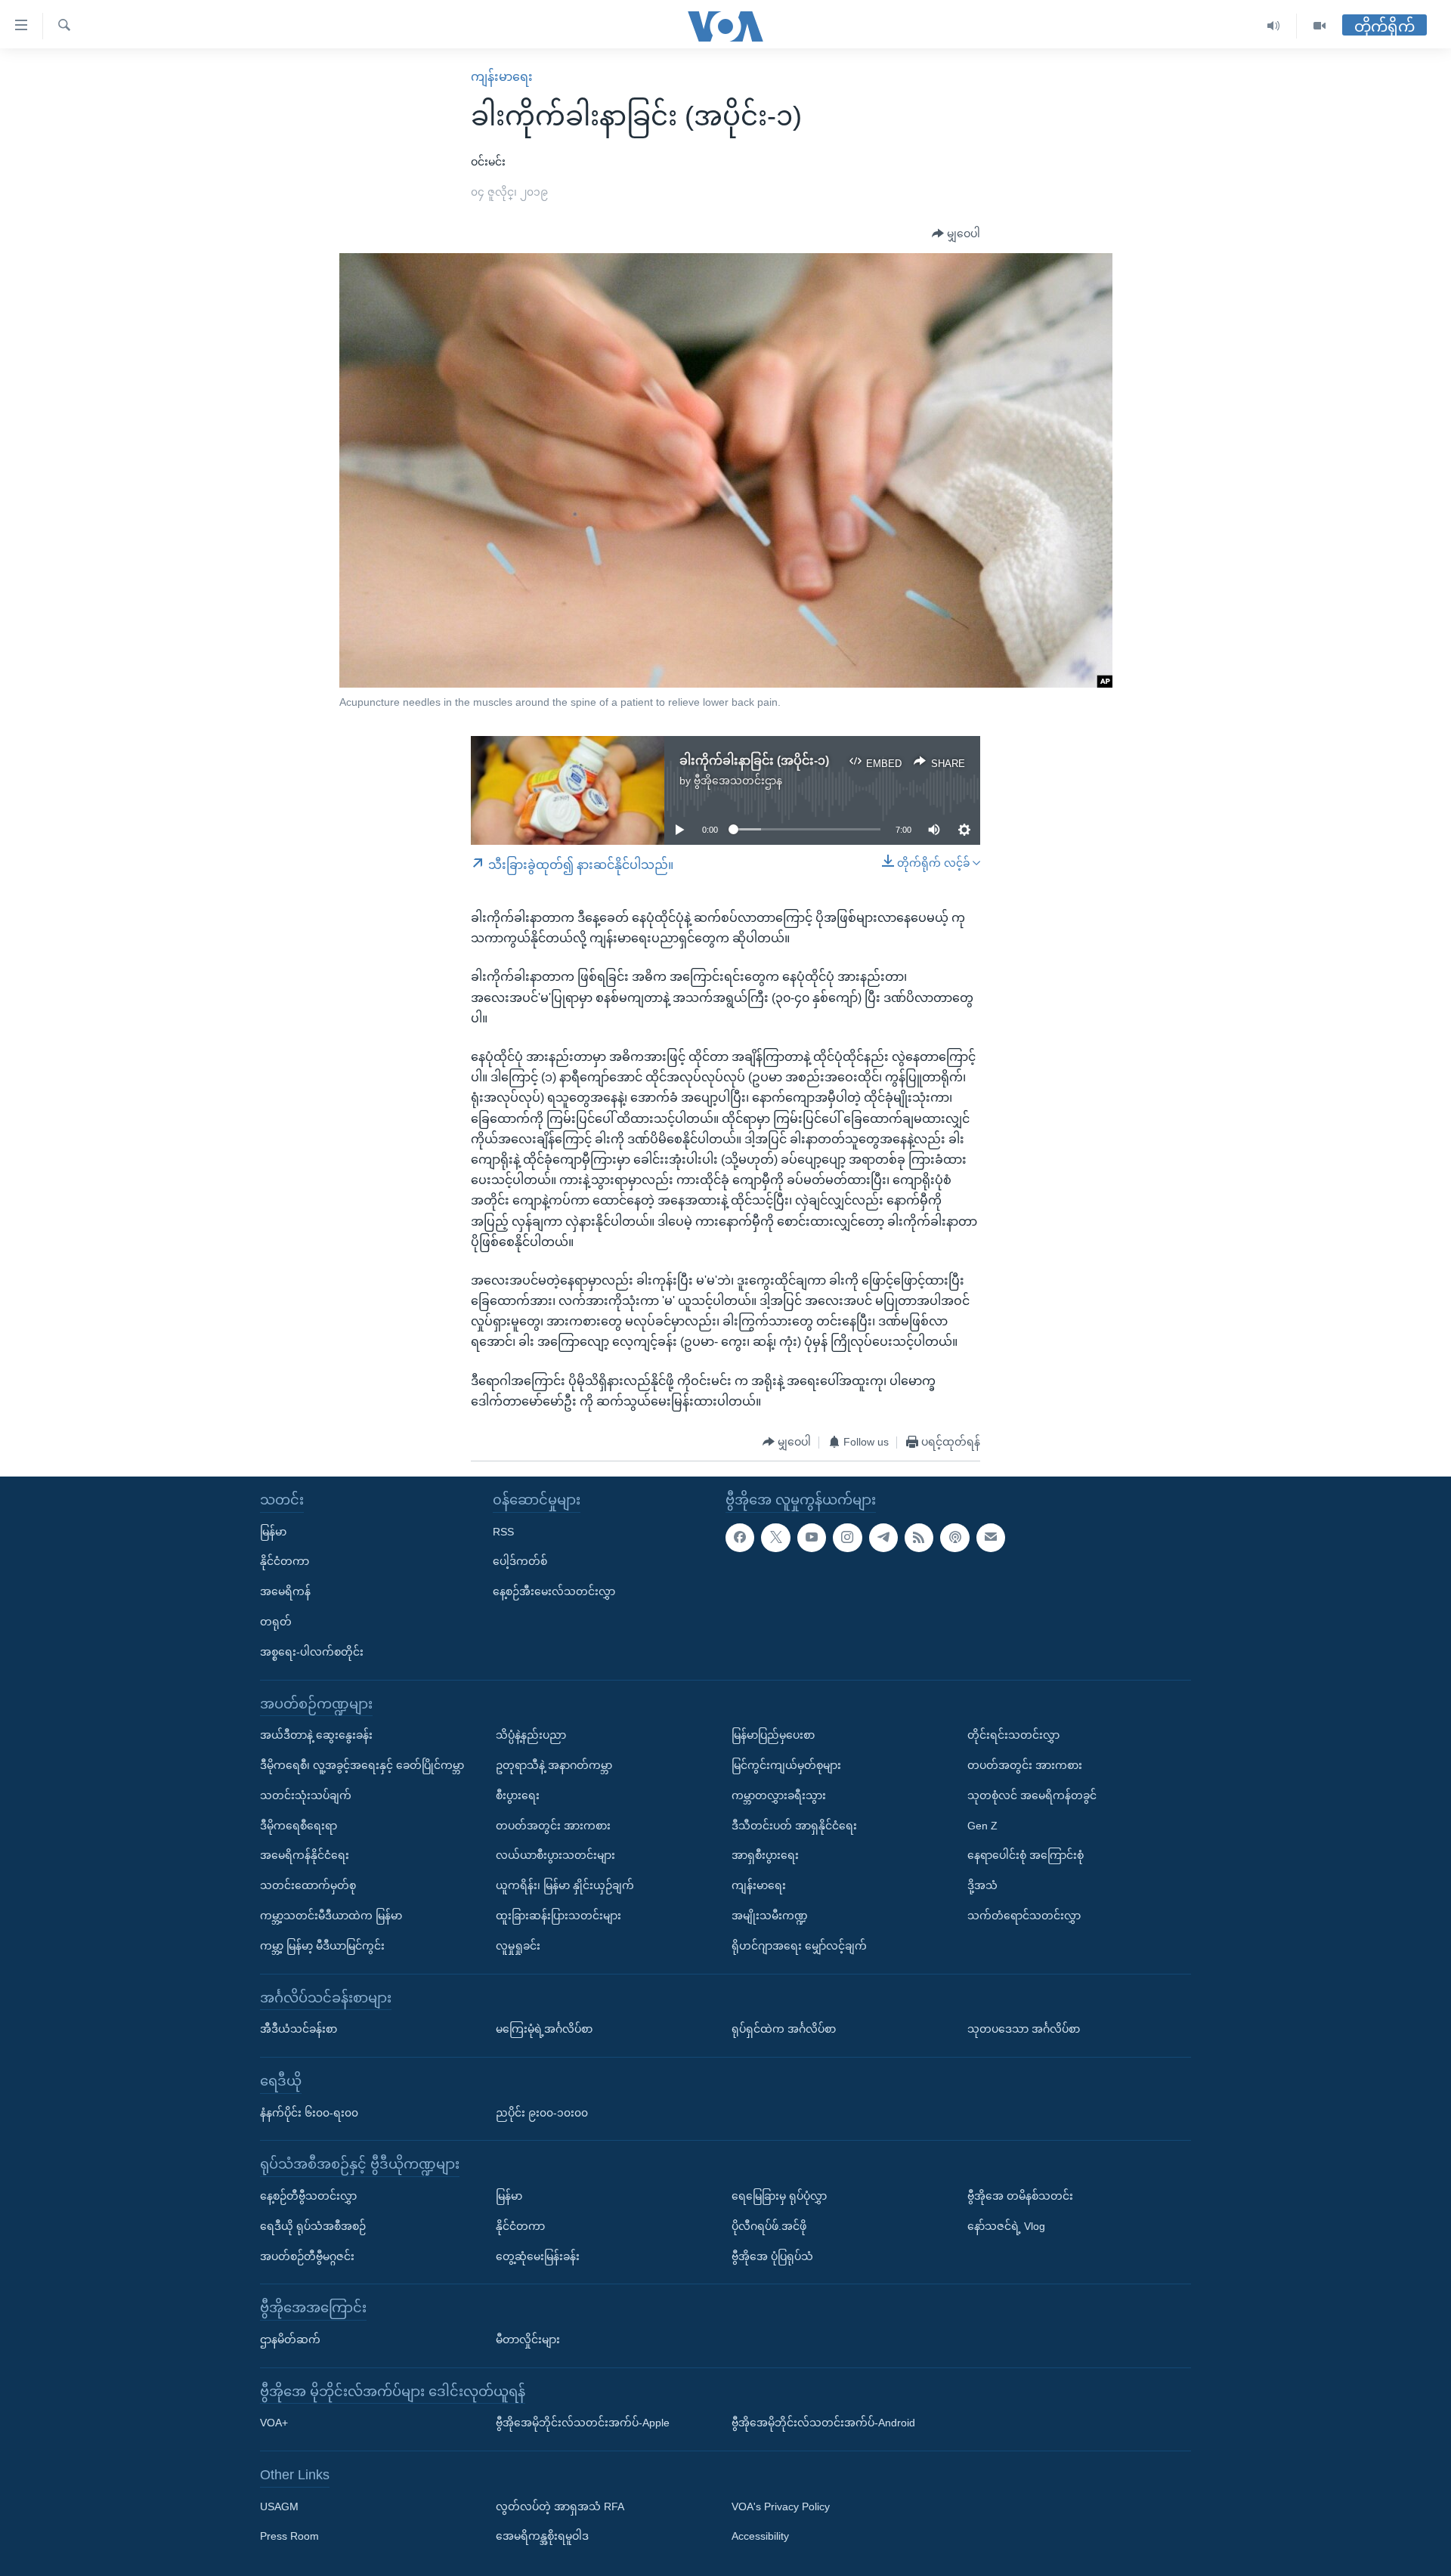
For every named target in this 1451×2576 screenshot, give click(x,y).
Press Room (289, 2537)
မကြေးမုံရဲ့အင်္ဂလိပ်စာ (544, 2029)
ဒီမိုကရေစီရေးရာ (299, 1826)
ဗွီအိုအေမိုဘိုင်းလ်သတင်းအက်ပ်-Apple (583, 2423)
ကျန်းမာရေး (502, 77)
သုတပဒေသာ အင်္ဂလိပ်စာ (1024, 2029)
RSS (503, 1532)
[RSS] (919, 1538)
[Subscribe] (991, 1538)
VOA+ (274, 2423)
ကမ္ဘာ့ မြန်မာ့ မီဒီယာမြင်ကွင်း (322, 1946)
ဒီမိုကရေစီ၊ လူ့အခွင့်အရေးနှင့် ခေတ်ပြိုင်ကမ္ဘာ (362, 1765)
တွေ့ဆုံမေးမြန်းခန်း (538, 2256)
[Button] (956, 234)
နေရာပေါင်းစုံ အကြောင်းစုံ (1026, 1855)
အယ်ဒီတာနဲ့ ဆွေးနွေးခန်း (316, 1735)
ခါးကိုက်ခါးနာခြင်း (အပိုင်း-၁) (754, 761)
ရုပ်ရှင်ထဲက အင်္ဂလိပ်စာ (784, 2029)
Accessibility (760, 2537)
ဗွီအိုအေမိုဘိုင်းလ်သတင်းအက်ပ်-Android (823, 2423)
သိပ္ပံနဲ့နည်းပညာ (531, 1735)
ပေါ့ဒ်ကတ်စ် (520, 1561)
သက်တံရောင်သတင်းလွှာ (1024, 1916)
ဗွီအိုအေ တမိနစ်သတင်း (1020, 2196)
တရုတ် (276, 1622)
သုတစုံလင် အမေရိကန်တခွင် (1032, 1795)
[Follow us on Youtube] (812, 1538)
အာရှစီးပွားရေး (765, 1855)
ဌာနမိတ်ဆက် (290, 2339)
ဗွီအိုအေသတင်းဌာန (738, 781)
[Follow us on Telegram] (883, 1538)
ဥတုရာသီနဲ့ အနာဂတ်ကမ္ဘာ (554, 1765)
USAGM (279, 2506)
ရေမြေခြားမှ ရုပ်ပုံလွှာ (779, 2196)
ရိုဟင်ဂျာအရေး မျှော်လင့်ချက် (799, 1946)
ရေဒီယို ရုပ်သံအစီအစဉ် (313, 2226)
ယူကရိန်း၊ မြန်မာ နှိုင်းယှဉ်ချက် (565, 1885)
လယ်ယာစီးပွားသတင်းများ (555, 1855)
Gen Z (982, 1826)
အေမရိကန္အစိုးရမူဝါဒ (542, 2537)
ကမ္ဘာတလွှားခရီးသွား (779, 1795)
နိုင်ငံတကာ (285, 1561)
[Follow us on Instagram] (847, 1538)
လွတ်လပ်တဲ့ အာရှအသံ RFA (560, 2506)
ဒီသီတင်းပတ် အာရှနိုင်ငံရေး (794, 1826)
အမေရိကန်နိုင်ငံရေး (305, 1855)
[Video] (1320, 26)
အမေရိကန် (285, 1591)
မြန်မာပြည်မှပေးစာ (773, 1735)
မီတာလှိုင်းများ (528, 2339)
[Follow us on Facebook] (740, 1538)
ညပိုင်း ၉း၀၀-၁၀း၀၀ (542, 2113)
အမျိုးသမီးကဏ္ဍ (770, 1916)
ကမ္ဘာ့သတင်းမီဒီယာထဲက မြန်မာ (331, 1916)
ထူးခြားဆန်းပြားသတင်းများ (558, 1916)
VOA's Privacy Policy (781, 2506)
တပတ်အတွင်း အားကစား (553, 1826)
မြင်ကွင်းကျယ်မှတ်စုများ (786, 1765)
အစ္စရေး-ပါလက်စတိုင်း (312, 1652)
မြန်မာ (273, 1532)
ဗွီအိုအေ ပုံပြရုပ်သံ (772, 2256)
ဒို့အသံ (982, 1885)
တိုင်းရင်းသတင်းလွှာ (1013, 1735)
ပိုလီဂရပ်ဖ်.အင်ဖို (769, 2226)
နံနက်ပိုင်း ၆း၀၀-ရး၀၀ (309, 2113)
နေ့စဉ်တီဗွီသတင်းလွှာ (308, 2196)
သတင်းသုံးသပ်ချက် (306, 1795)
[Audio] (1274, 26)
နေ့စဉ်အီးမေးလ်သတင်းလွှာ (554, 1591)
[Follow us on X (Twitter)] (775, 1538)
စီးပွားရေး (518, 1795)
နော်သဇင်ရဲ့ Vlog (1006, 2226)
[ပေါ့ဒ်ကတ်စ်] (954, 1538)
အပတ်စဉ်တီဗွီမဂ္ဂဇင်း (307, 2256)
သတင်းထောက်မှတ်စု (308, 1885)
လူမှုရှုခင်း (518, 1946)
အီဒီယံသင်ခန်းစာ (299, 2029)
